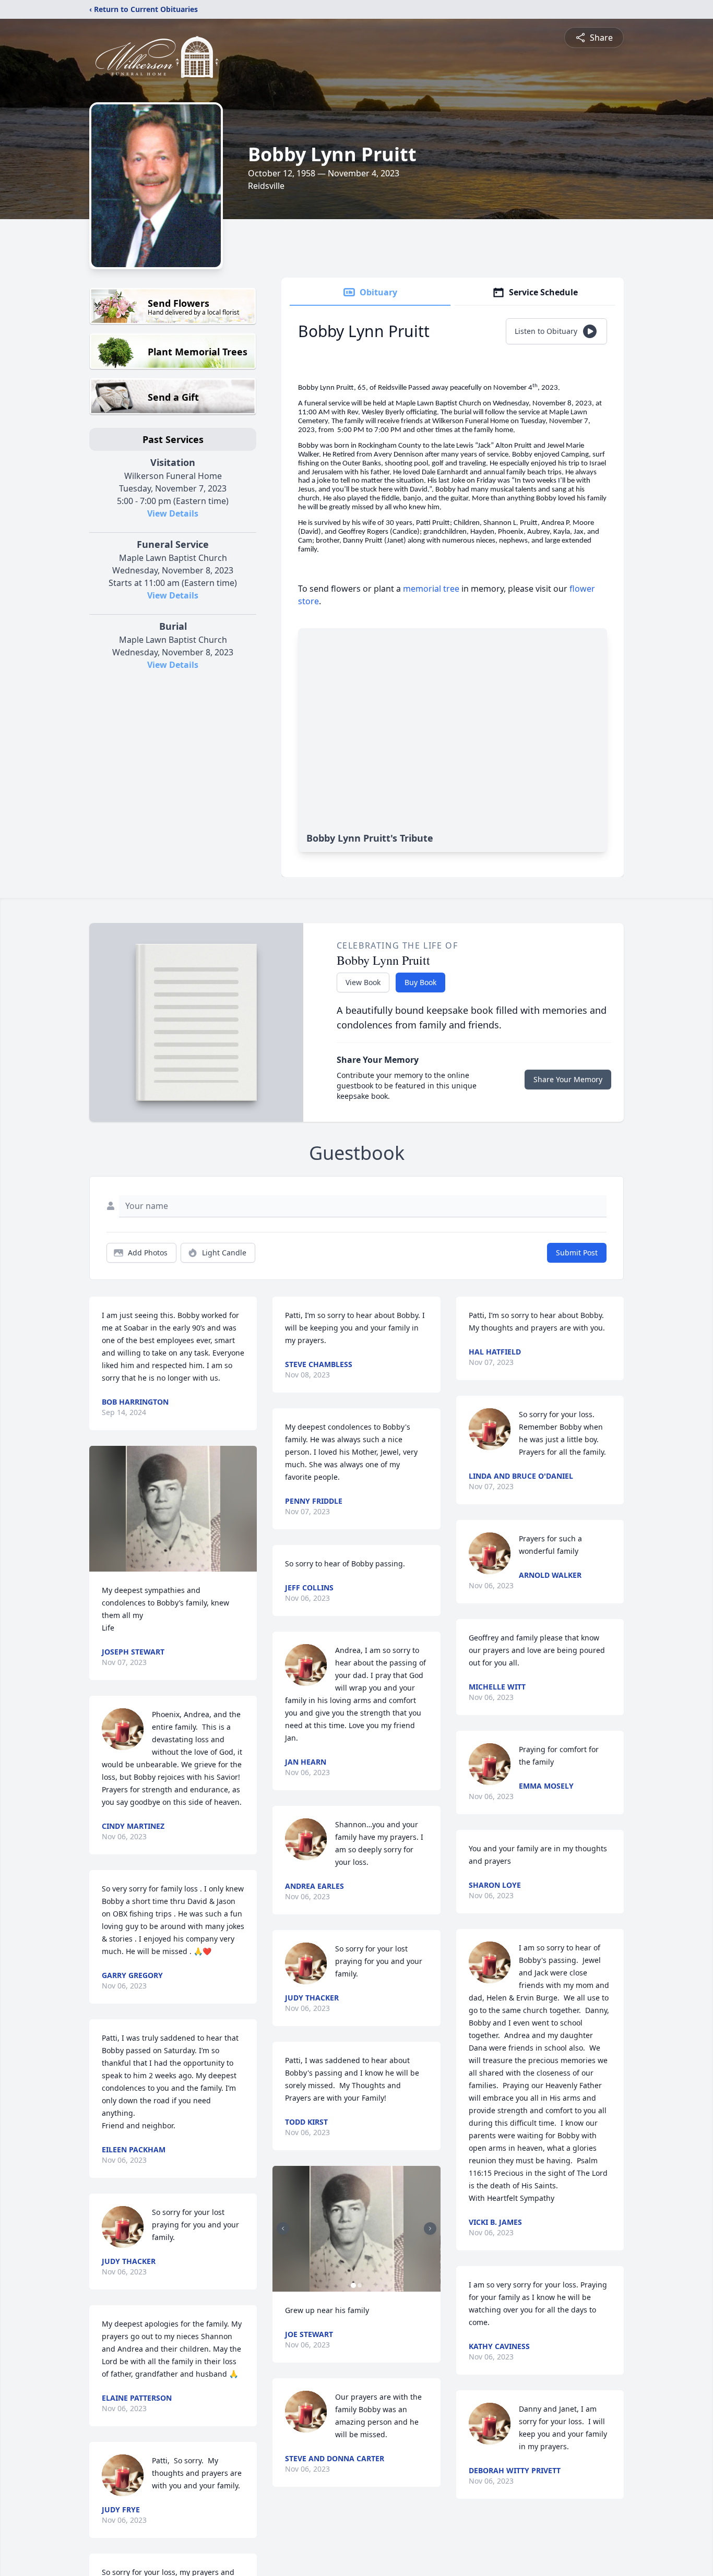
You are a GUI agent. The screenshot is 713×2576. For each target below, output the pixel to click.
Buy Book (420, 982)
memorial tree (431, 589)
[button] (173, 1509)
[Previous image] (283, 2228)
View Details (173, 513)
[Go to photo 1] (353, 2285)
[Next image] (430, 2228)
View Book (363, 982)
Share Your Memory (568, 1079)
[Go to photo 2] (360, 2285)
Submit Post (577, 1253)
